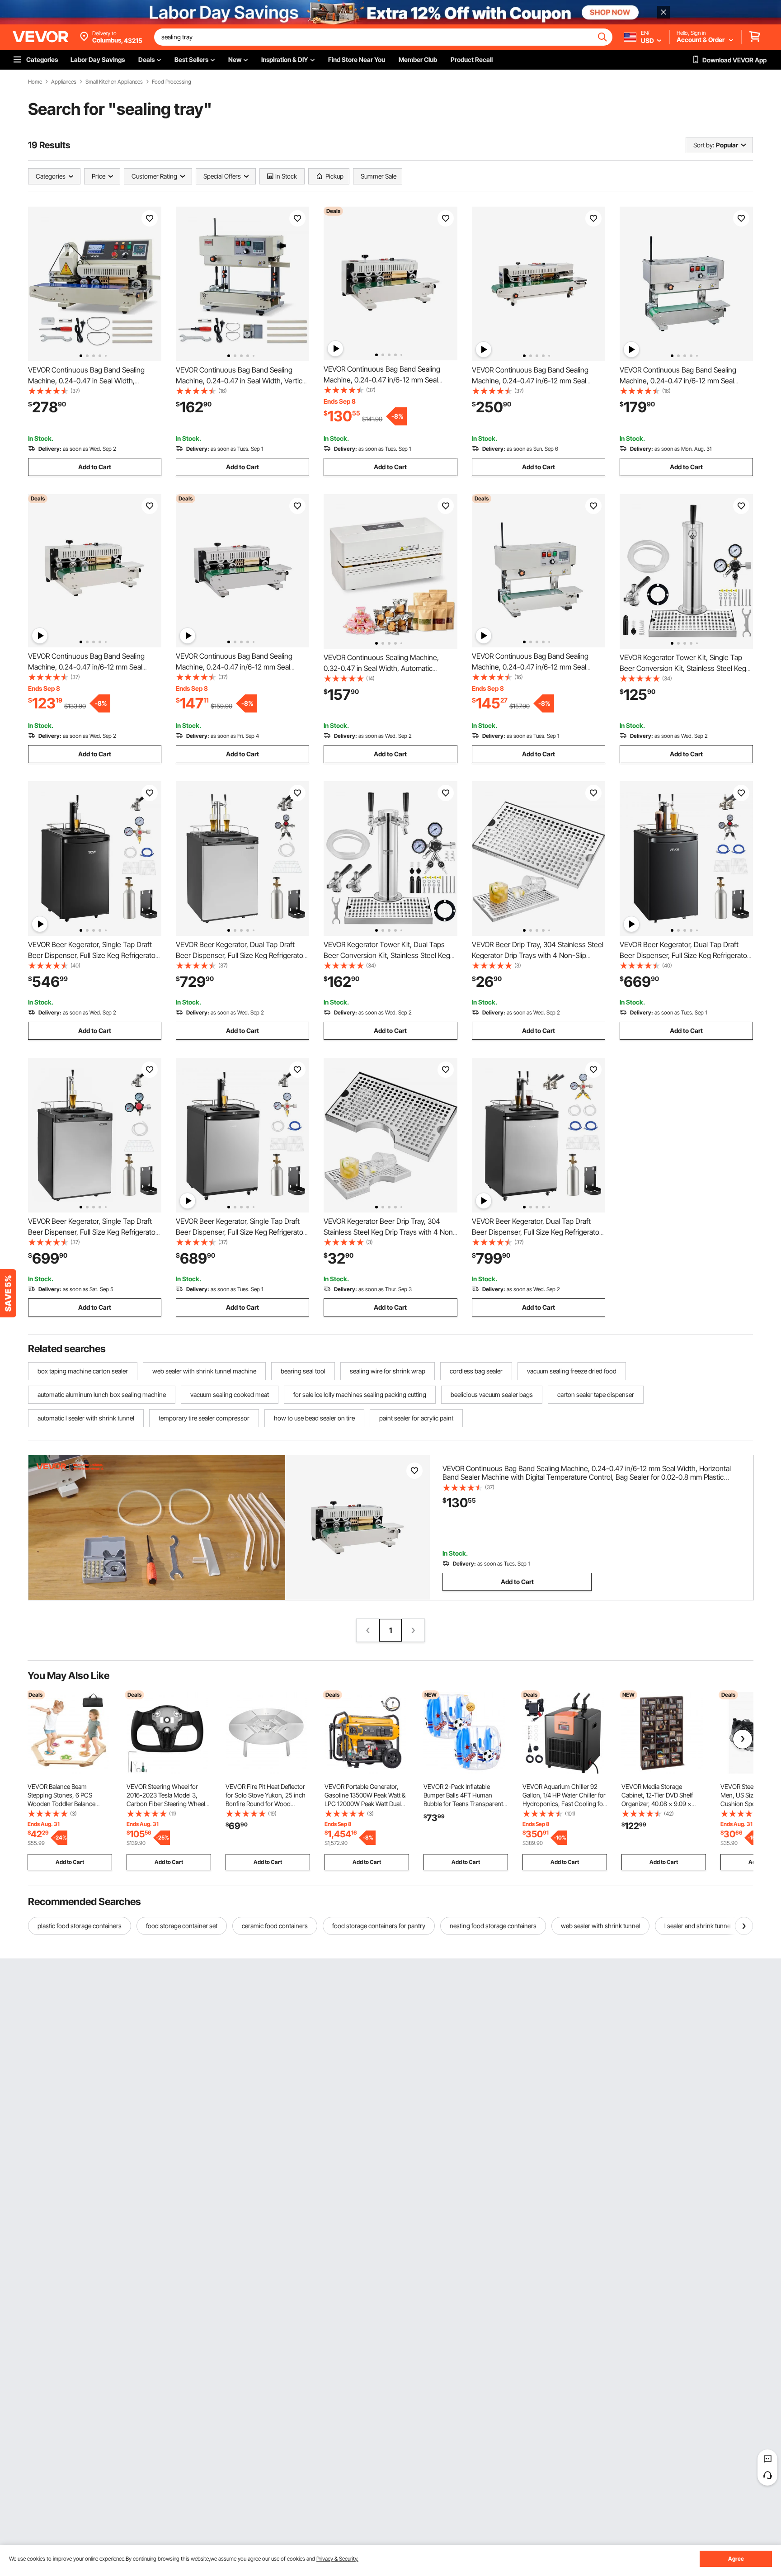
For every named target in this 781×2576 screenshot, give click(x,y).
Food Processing (172, 82)
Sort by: (704, 145)
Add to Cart (95, 467)
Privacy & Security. (337, 2559)
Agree (736, 2559)
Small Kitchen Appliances (114, 82)
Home (35, 82)
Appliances (64, 82)
